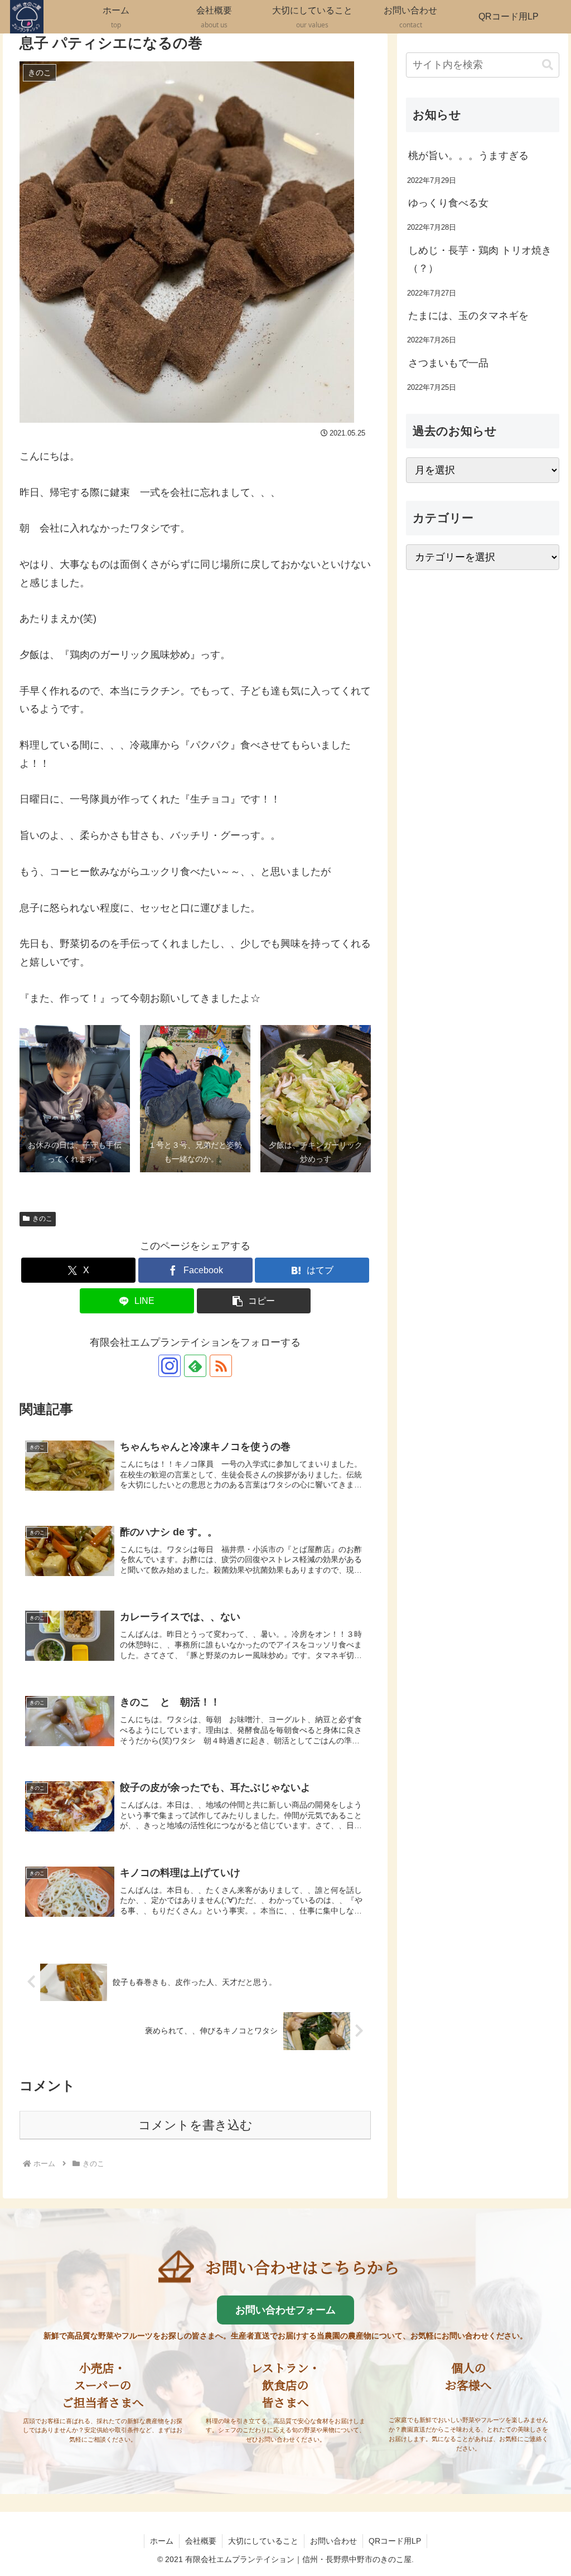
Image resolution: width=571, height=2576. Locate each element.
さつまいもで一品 (448, 363)
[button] (254, 1301)
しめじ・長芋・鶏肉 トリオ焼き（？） (480, 259)
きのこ (42, 1219)
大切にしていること (263, 2541)
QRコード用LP (395, 2541)
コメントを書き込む (195, 2125)
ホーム (162, 2541)
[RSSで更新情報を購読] (221, 1366)
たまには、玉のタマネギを (468, 316)
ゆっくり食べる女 (448, 203)
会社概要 (201, 2541)
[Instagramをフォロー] (170, 1366)
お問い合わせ (333, 2541)
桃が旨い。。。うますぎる (468, 156)
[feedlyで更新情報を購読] (195, 1366)
